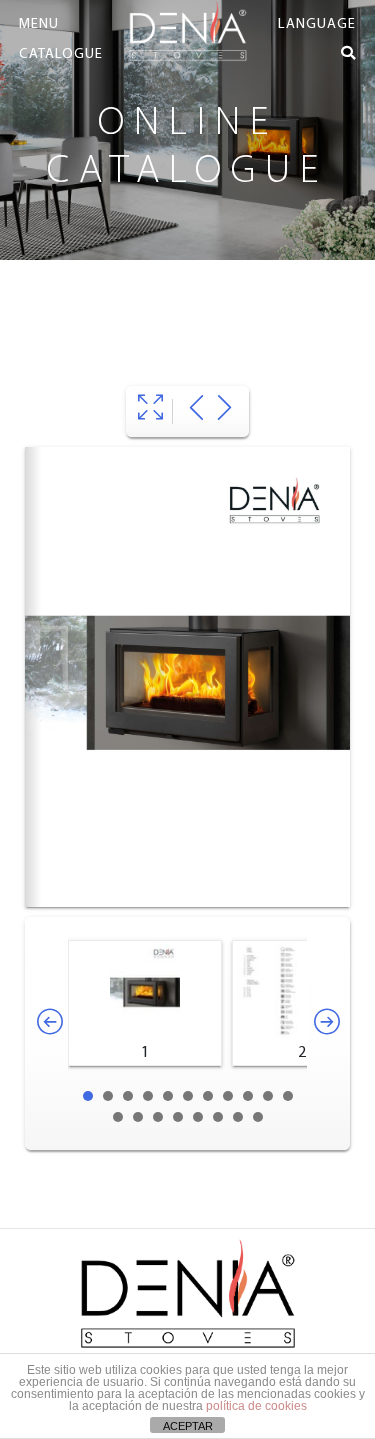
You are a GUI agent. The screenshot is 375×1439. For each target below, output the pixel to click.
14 (158, 1117)
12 (118, 1117)
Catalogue (61, 54)
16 (198, 1117)
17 (218, 1117)
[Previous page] (196, 411)
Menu (39, 24)
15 (178, 1117)
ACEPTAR (188, 1426)
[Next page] (224, 411)
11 (288, 1096)
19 (258, 1117)
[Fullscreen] (150, 411)
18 (238, 1117)
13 (138, 1117)
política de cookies (256, 1406)
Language (317, 24)
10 (268, 1096)
